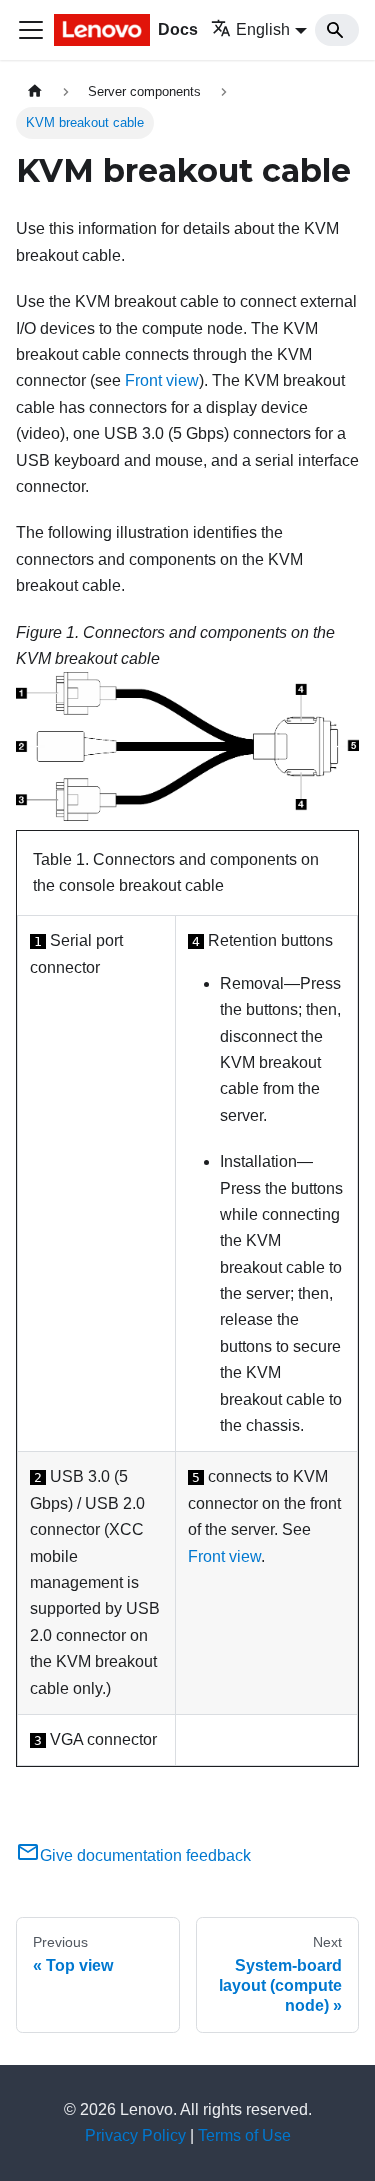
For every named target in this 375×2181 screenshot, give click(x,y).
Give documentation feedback (145, 1855)
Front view (162, 380)
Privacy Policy (135, 2135)
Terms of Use (244, 2135)
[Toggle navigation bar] (31, 30)
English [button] (263, 29)
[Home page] (35, 91)
